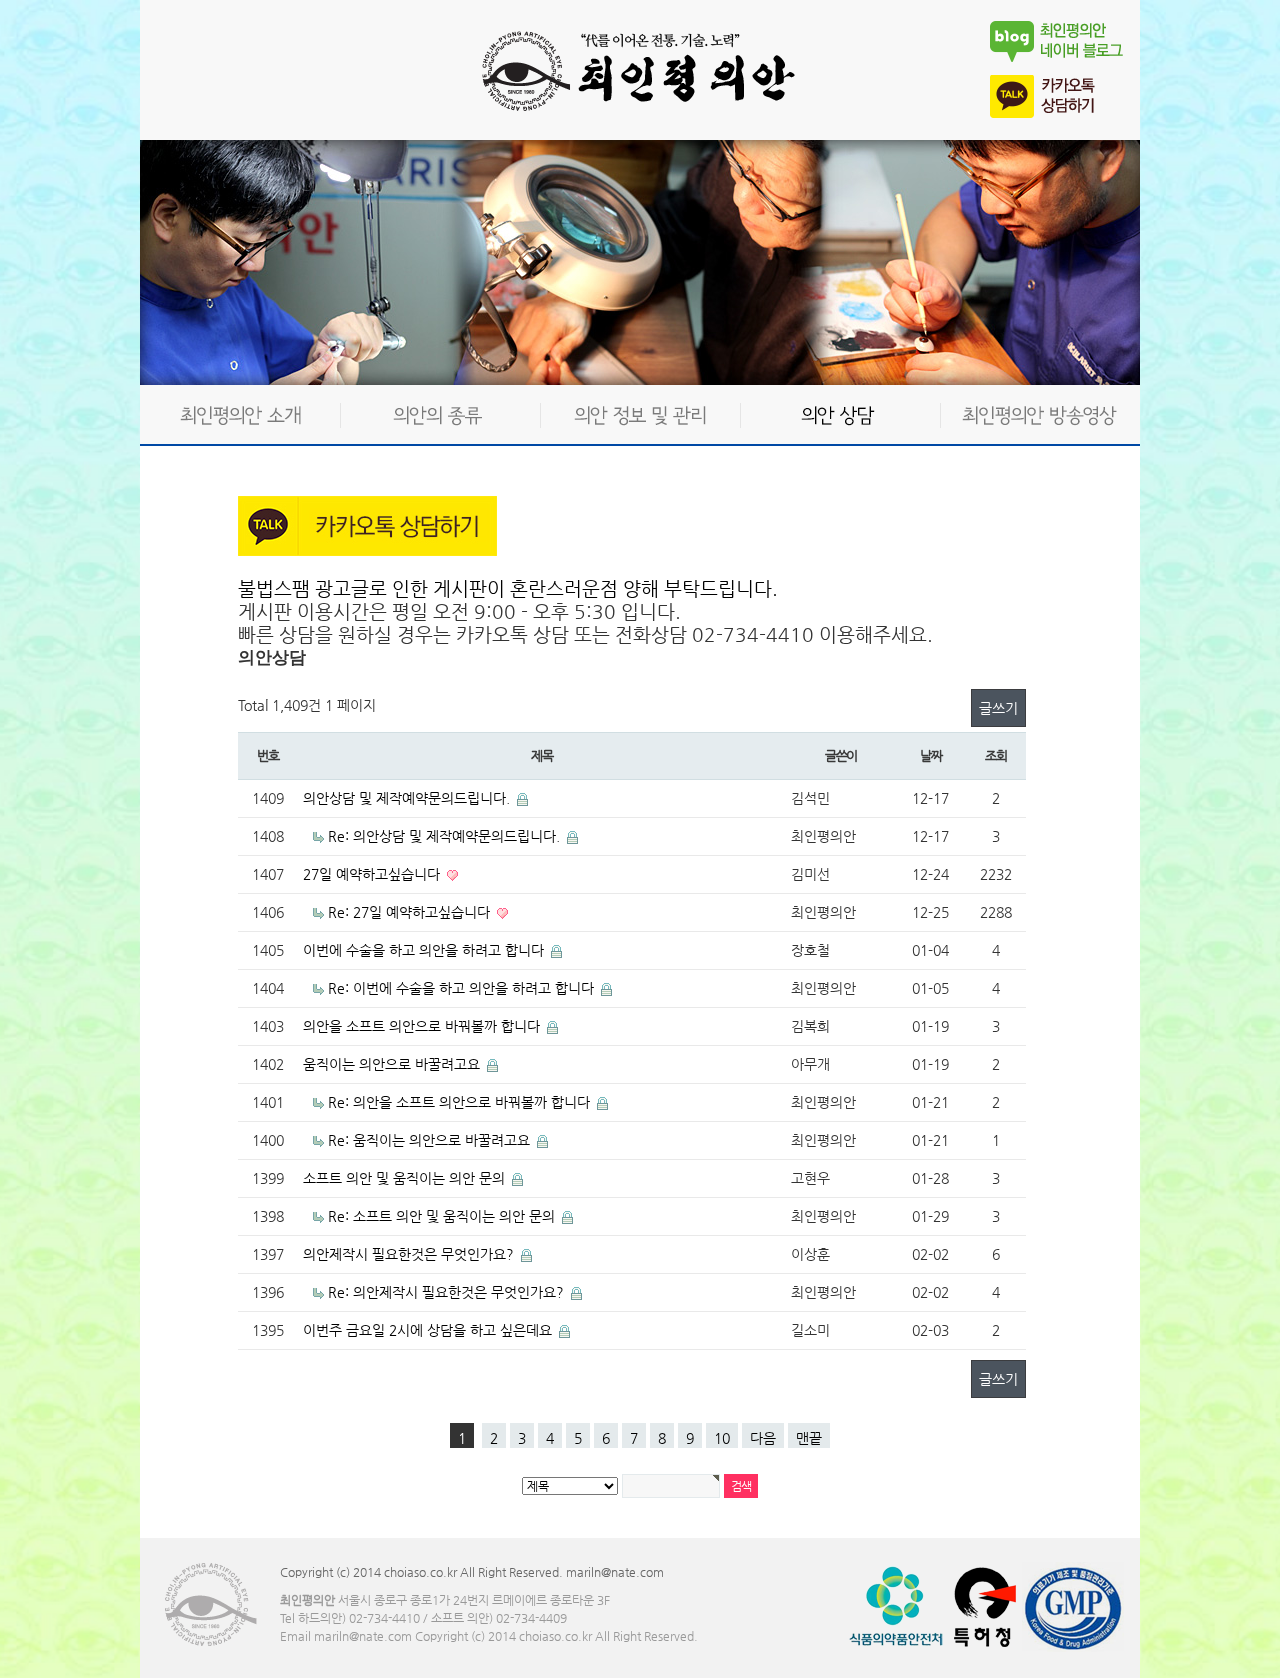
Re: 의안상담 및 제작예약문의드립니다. (446, 836)
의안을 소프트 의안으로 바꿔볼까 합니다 (423, 1026)
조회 (995, 755)
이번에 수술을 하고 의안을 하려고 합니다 (425, 950)
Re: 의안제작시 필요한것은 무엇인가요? (448, 1292)
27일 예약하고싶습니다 (373, 874)
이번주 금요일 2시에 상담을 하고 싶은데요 (429, 1330)
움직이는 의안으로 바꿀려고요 (393, 1064)
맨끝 (809, 1438)
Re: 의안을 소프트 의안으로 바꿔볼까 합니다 (461, 1102)
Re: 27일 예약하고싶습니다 (411, 912)
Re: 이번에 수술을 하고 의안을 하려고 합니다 (463, 988)
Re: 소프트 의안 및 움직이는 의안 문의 (443, 1216)
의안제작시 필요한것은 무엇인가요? (410, 1254)
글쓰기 (998, 708)
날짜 (930, 755)
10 (722, 1438)
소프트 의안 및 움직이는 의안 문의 (406, 1178)
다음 (763, 1438)
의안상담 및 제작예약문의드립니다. (408, 798)
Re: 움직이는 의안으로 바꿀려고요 (431, 1140)
